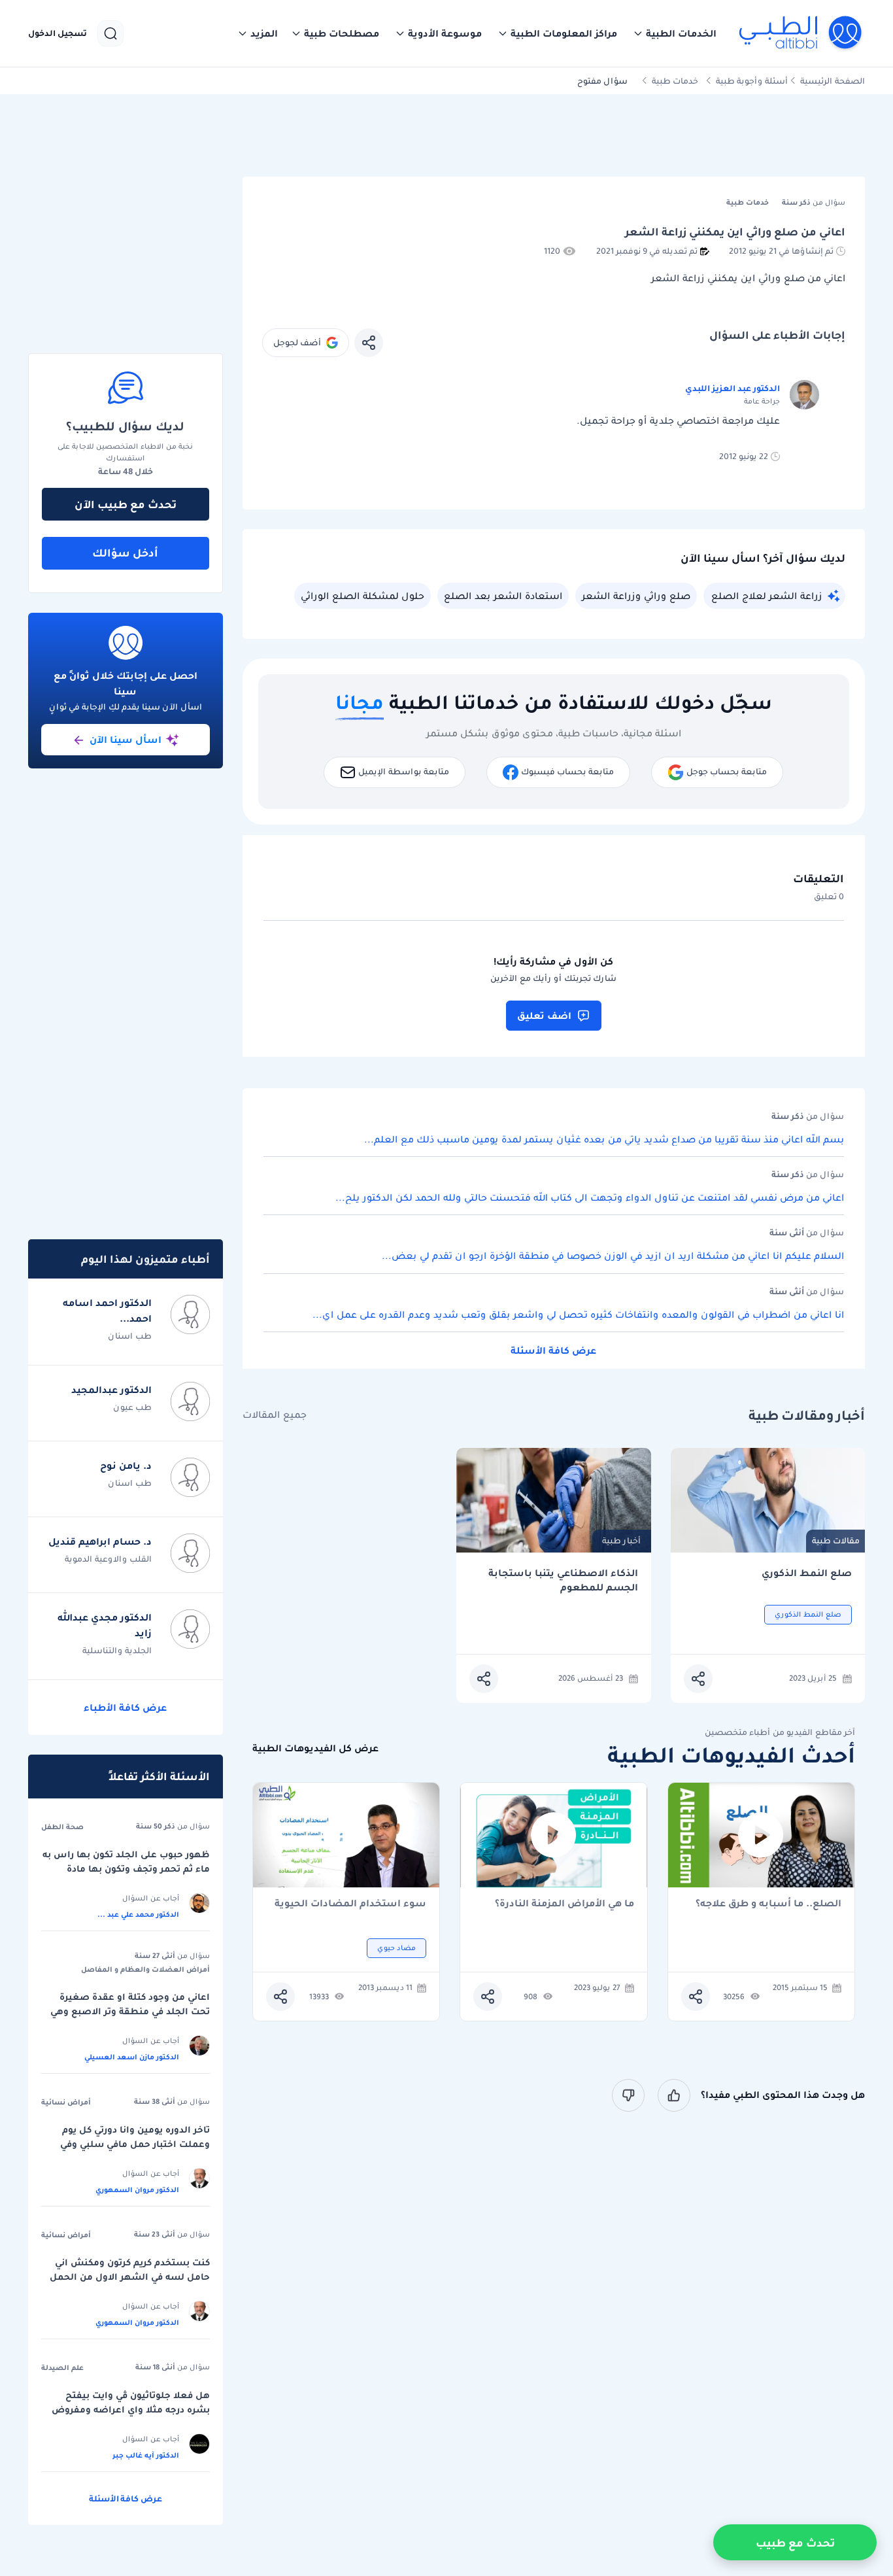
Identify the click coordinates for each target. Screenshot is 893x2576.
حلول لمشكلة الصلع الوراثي (362, 596)
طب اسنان (130, 1336)
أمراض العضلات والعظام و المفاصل (145, 1969)
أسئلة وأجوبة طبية (752, 81)
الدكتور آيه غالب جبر (146, 2455)
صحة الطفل (62, 1827)
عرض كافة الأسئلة (553, 1350)
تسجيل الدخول (58, 33)
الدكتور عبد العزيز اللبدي (733, 388)
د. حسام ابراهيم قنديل (100, 1541)
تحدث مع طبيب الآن (126, 504)
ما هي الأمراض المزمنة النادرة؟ (564, 1904)
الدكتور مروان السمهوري (137, 2190)
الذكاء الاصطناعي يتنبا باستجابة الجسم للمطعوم (563, 1580)
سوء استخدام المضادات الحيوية (350, 1904)
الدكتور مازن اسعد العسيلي (132, 2057)
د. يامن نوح (126, 1466)
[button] (675, 33)
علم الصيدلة (62, 2367)
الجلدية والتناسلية (117, 1650)
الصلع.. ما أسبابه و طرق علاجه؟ (768, 1904)
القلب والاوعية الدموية (108, 1559)
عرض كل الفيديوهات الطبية (315, 1748)
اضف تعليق (544, 1016)
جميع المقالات (275, 1415)
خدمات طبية (675, 81)
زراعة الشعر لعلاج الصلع (767, 596)
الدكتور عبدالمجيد (111, 1390)
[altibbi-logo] (801, 33)
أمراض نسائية (66, 2102)
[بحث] (110, 33)
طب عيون (132, 1407)
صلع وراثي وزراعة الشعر (636, 596)
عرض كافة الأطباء (125, 1708)
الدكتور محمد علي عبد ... (138, 1914)
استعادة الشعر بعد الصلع (503, 596)
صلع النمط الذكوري (807, 1573)
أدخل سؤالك (125, 553)
